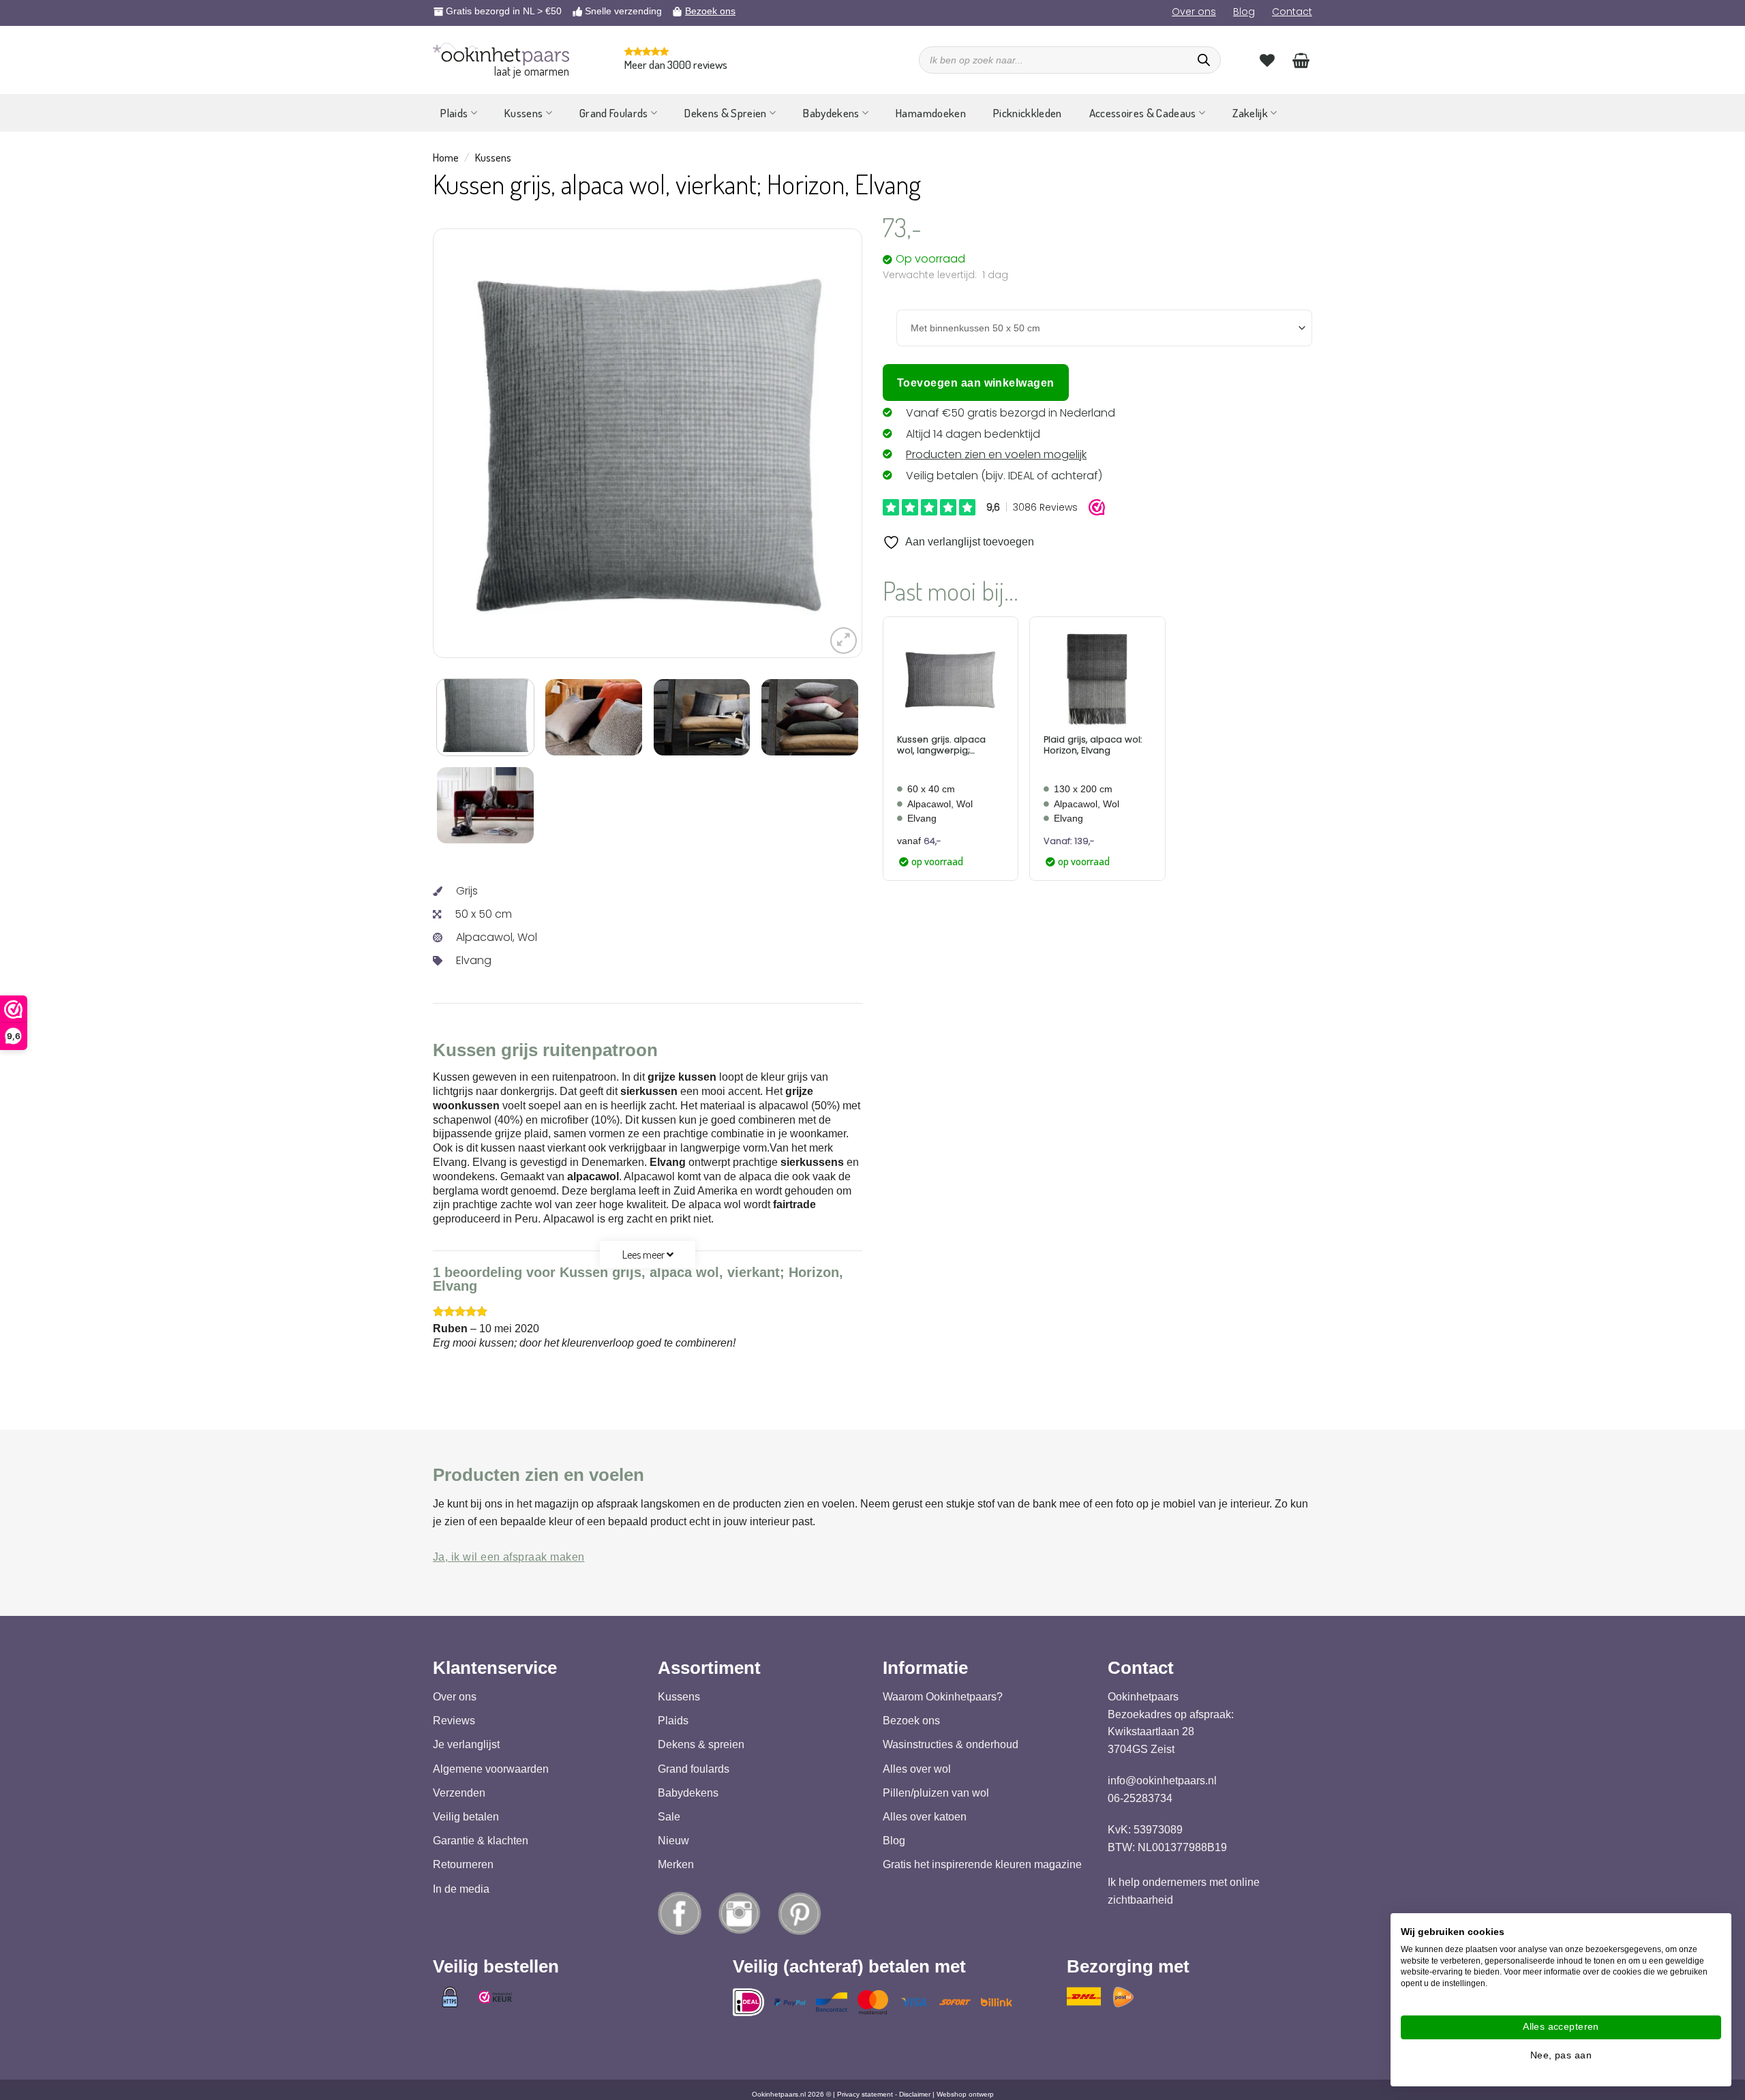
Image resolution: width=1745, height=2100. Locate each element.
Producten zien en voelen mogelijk (996, 454)
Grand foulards (694, 1768)
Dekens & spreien (701, 1744)
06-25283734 (1140, 1798)
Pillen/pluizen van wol (936, 1793)
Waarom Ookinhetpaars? (943, 1697)
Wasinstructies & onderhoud (951, 1744)
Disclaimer (915, 2094)
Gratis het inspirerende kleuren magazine (982, 1864)
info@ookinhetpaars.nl (1162, 1781)
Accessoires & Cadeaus (1143, 113)
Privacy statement (865, 2094)
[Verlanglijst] (1267, 60)
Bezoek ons (710, 11)
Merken (676, 1864)
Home (446, 157)
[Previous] (479, 443)
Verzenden (459, 1793)
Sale (669, 1817)
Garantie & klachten (481, 1841)
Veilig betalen (466, 1817)
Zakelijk (1250, 113)
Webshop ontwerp (965, 2094)
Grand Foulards (614, 113)
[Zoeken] (1204, 60)
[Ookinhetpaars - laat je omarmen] (501, 54)
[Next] (816, 443)
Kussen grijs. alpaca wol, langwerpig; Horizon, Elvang (941, 745)
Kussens (523, 113)
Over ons (1194, 12)
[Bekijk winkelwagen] (1301, 60)
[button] (844, 641)
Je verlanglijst (466, 1744)
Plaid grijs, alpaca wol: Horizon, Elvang (1093, 745)
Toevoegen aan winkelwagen (976, 383)
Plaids (454, 113)
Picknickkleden (1028, 113)
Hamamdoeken (931, 113)
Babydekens (831, 113)
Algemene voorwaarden (491, 1768)
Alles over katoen (925, 1817)
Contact (1292, 12)
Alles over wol (917, 1768)
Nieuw (673, 1841)
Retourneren (463, 1864)
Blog (1244, 12)
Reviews (454, 1721)
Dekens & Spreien (725, 113)
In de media (461, 1888)
